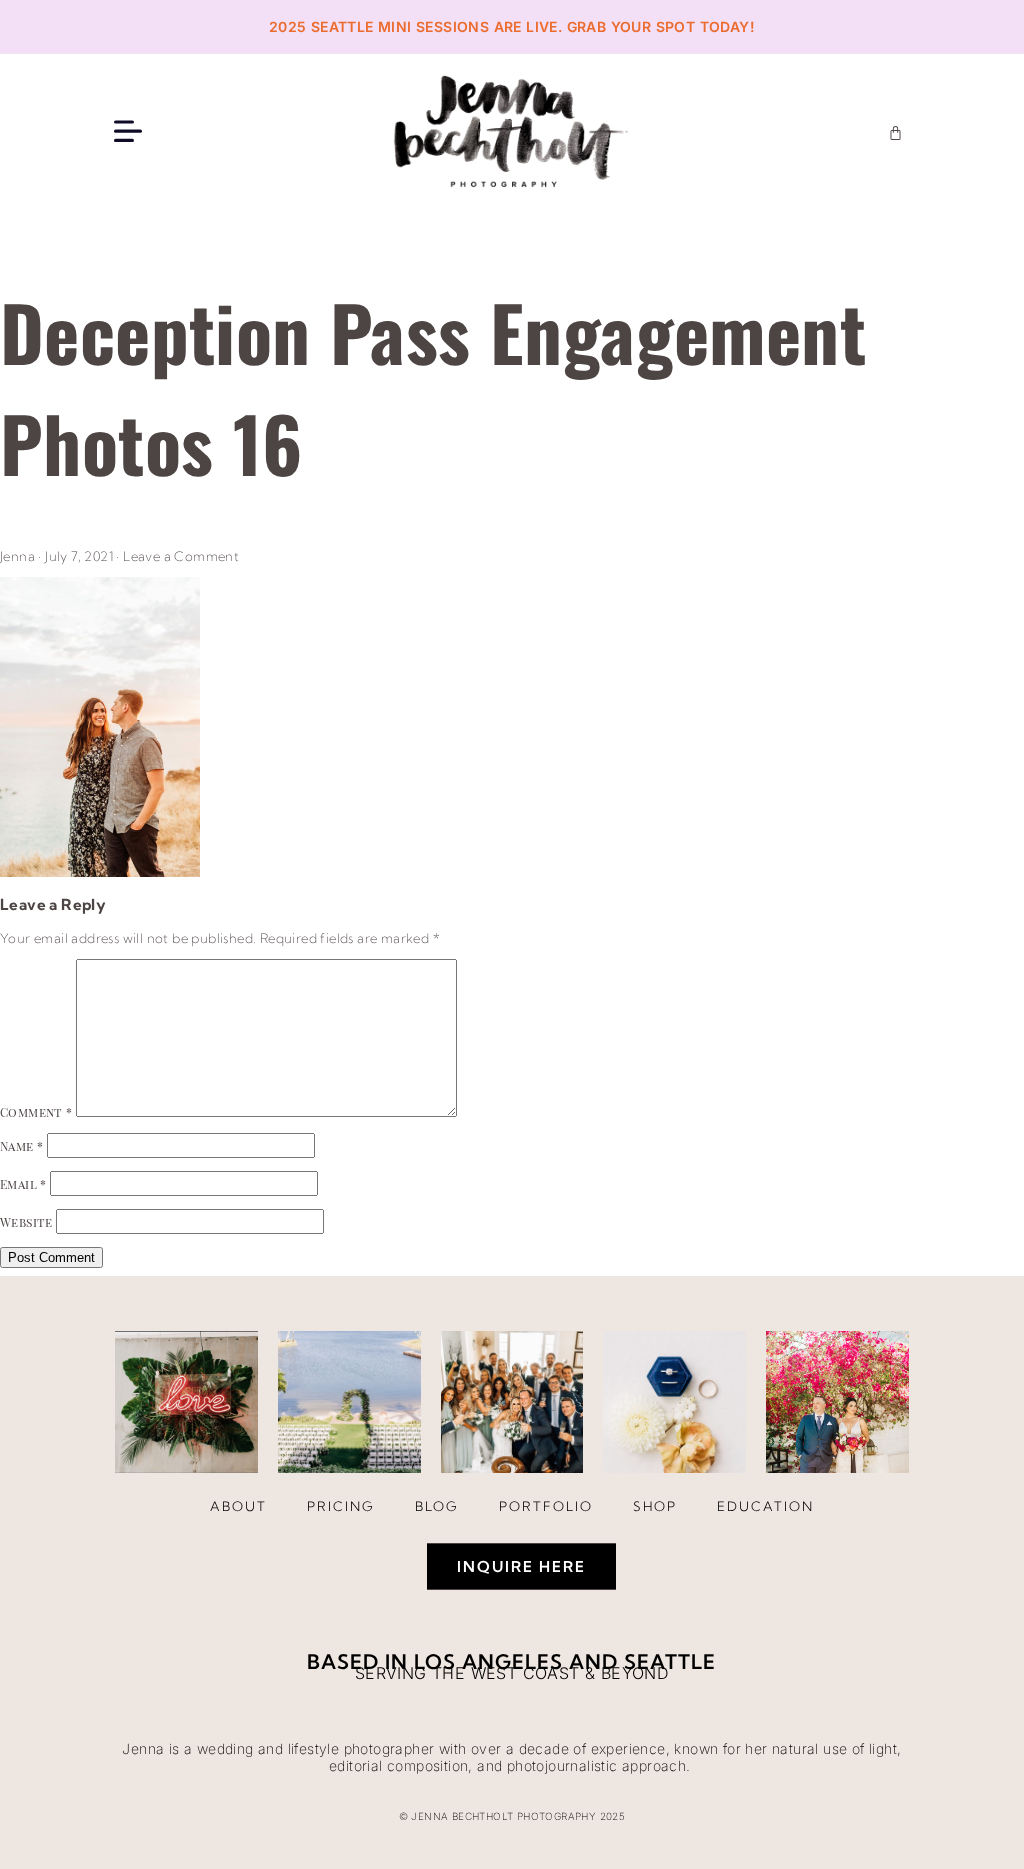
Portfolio (546, 1506)
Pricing (341, 1506)
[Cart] (895, 132)
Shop (655, 1506)
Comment (36, 1112)
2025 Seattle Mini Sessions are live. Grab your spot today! (512, 26)
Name (21, 1146)
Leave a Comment (181, 556)
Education (765, 1506)
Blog (437, 1506)
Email (23, 1184)
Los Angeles (488, 1661)
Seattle (670, 1661)
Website (26, 1222)
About (238, 1506)
